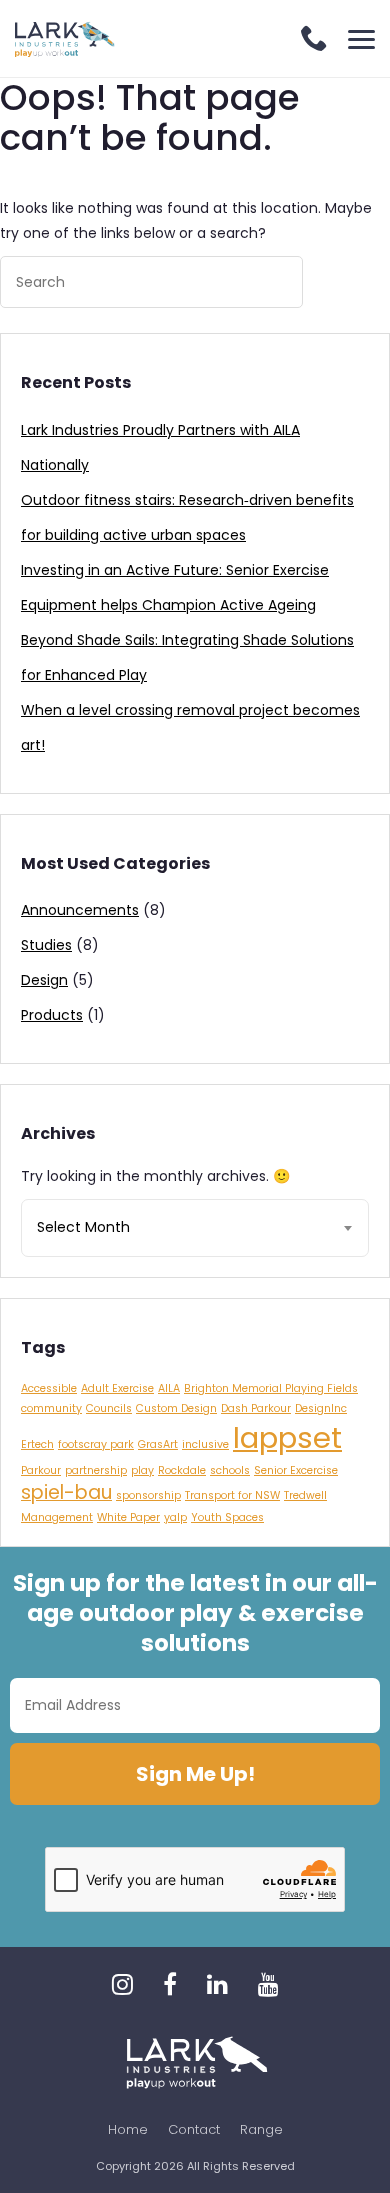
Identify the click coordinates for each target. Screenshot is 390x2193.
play (142, 1470)
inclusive (205, 1444)
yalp (175, 1517)
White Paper (128, 1517)
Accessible (49, 1388)
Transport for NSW (232, 1495)
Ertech (37, 1444)
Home (128, 2129)
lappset (287, 1437)
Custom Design (176, 1408)
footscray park (96, 1444)
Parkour (41, 1470)
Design (44, 980)
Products (52, 1015)
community (51, 1408)
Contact (194, 2129)
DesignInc (321, 1408)
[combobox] (195, 1228)
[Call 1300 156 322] (314, 40)
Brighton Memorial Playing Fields (271, 1388)
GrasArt (158, 1444)
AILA (169, 1388)
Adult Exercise (117, 1388)
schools (230, 1470)
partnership (96, 1470)
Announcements (80, 910)
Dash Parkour (256, 1408)
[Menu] (361, 39)
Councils (109, 1408)
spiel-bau (66, 1492)
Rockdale (182, 1470)
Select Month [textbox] (83, 1227)
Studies (46, 945)
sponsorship (148, 1495)
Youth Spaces (227, 1517)
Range (261, 2129)
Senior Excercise (296, 1470)
